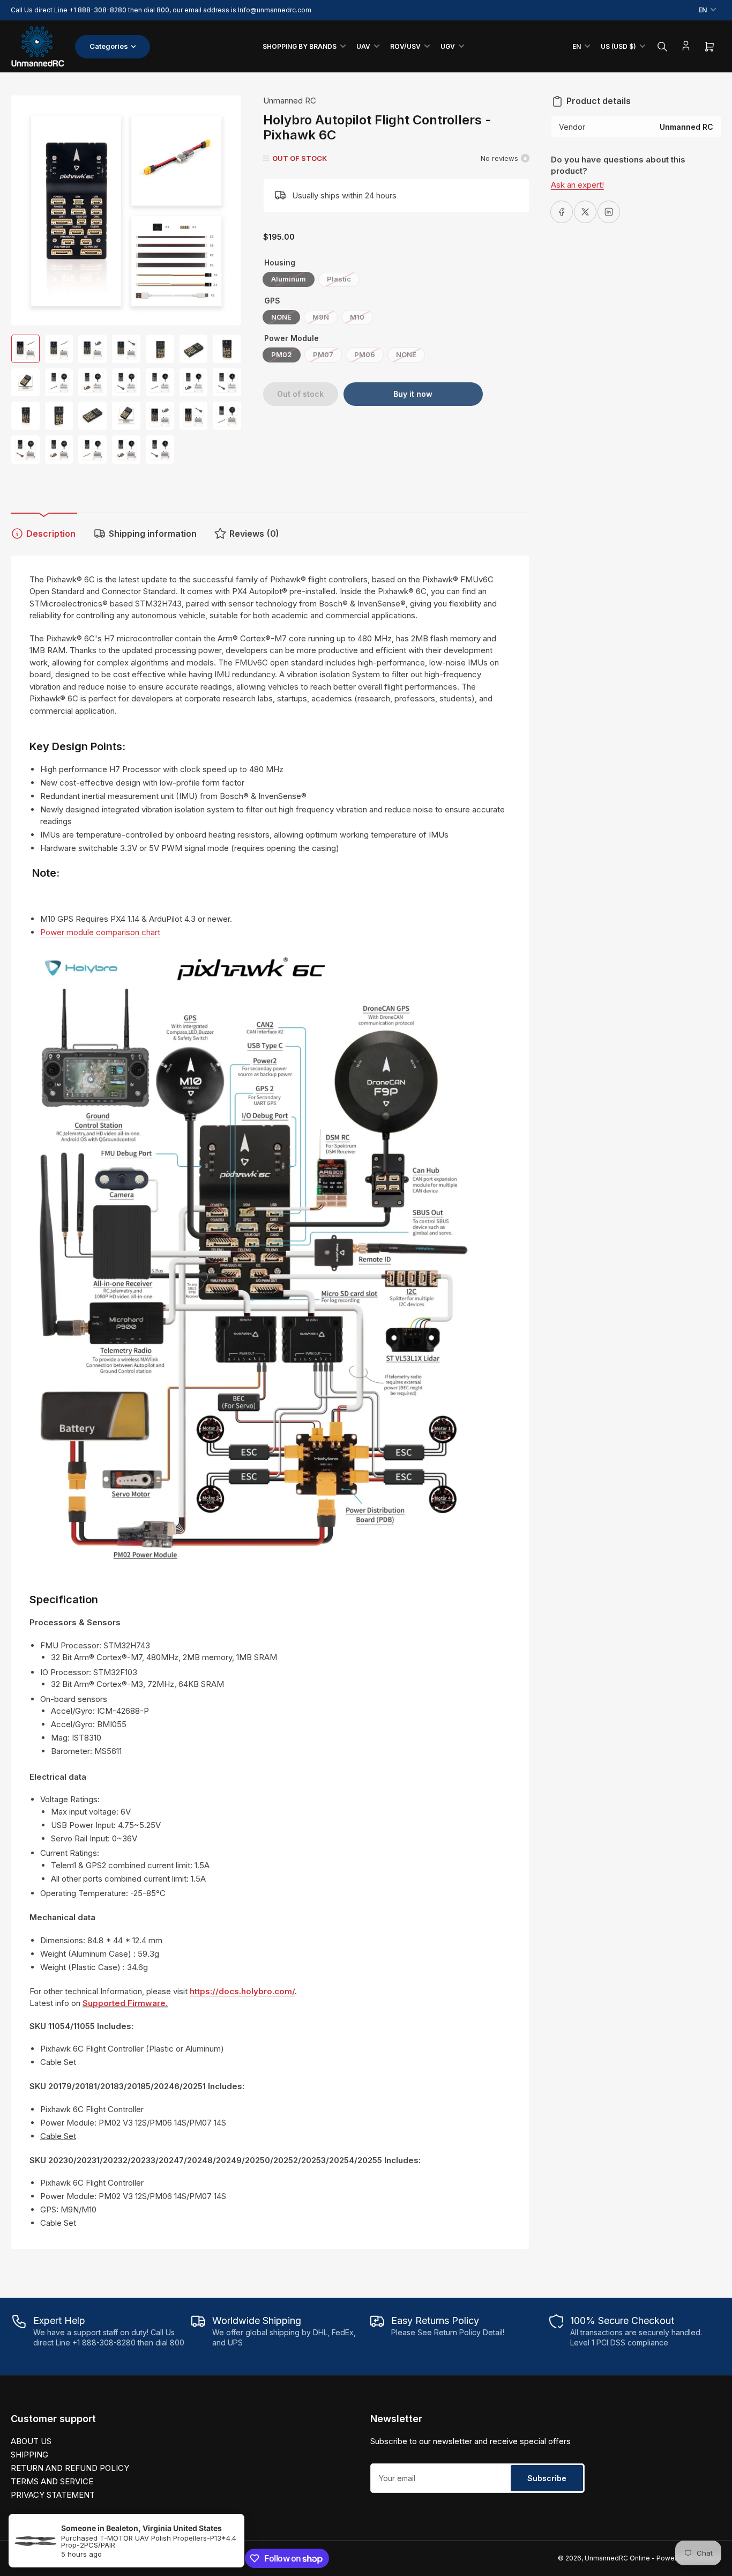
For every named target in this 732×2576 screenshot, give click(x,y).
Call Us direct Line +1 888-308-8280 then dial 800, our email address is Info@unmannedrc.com (161, 10)
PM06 (365, 354)
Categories (109, 46)
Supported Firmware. (125, 2003)
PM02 (282, 354)
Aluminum (289, 279)
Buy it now (413, 394)
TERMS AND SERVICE (52, 2481)
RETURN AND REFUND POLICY (70, 2468)
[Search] (662, 47)
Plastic (339, 279)
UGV (448, 46)
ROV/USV (405, 46)
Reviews (254, 534)
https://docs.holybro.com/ (242, 1991)
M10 (357, 317)
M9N (321, 317)
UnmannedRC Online (617, 2558)
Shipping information (153, 534)
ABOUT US (31, 2441)
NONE (281, 317)
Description (51, 534)
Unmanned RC (290, 101)
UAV (363, 46)
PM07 (323, 354)
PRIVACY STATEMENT (53, 2495)
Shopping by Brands (300, 46)
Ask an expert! (577, 185)
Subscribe (547, 2478)
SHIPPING (29, 2455)
